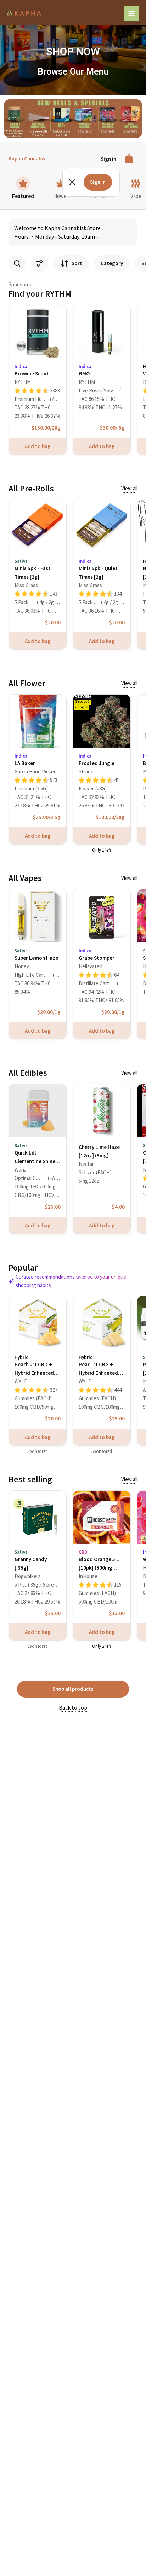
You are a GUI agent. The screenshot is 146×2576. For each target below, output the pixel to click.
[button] (9, 118)
